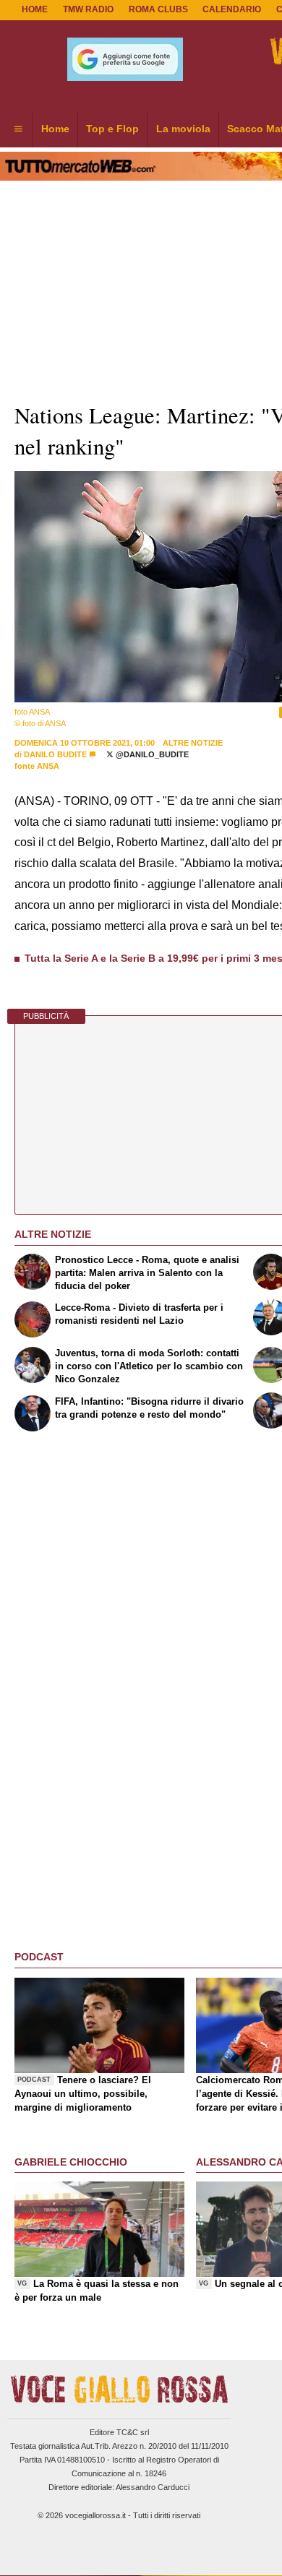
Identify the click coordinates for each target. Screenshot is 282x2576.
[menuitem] (18, 129)
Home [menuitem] (55, 129)
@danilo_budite (151, 754)
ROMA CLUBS (158, 9)
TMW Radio (88, 9)
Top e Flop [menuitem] (112, 129)
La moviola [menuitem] (183, 129)
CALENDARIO (232, 9)
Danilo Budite (55, 754)
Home (35, 9)
